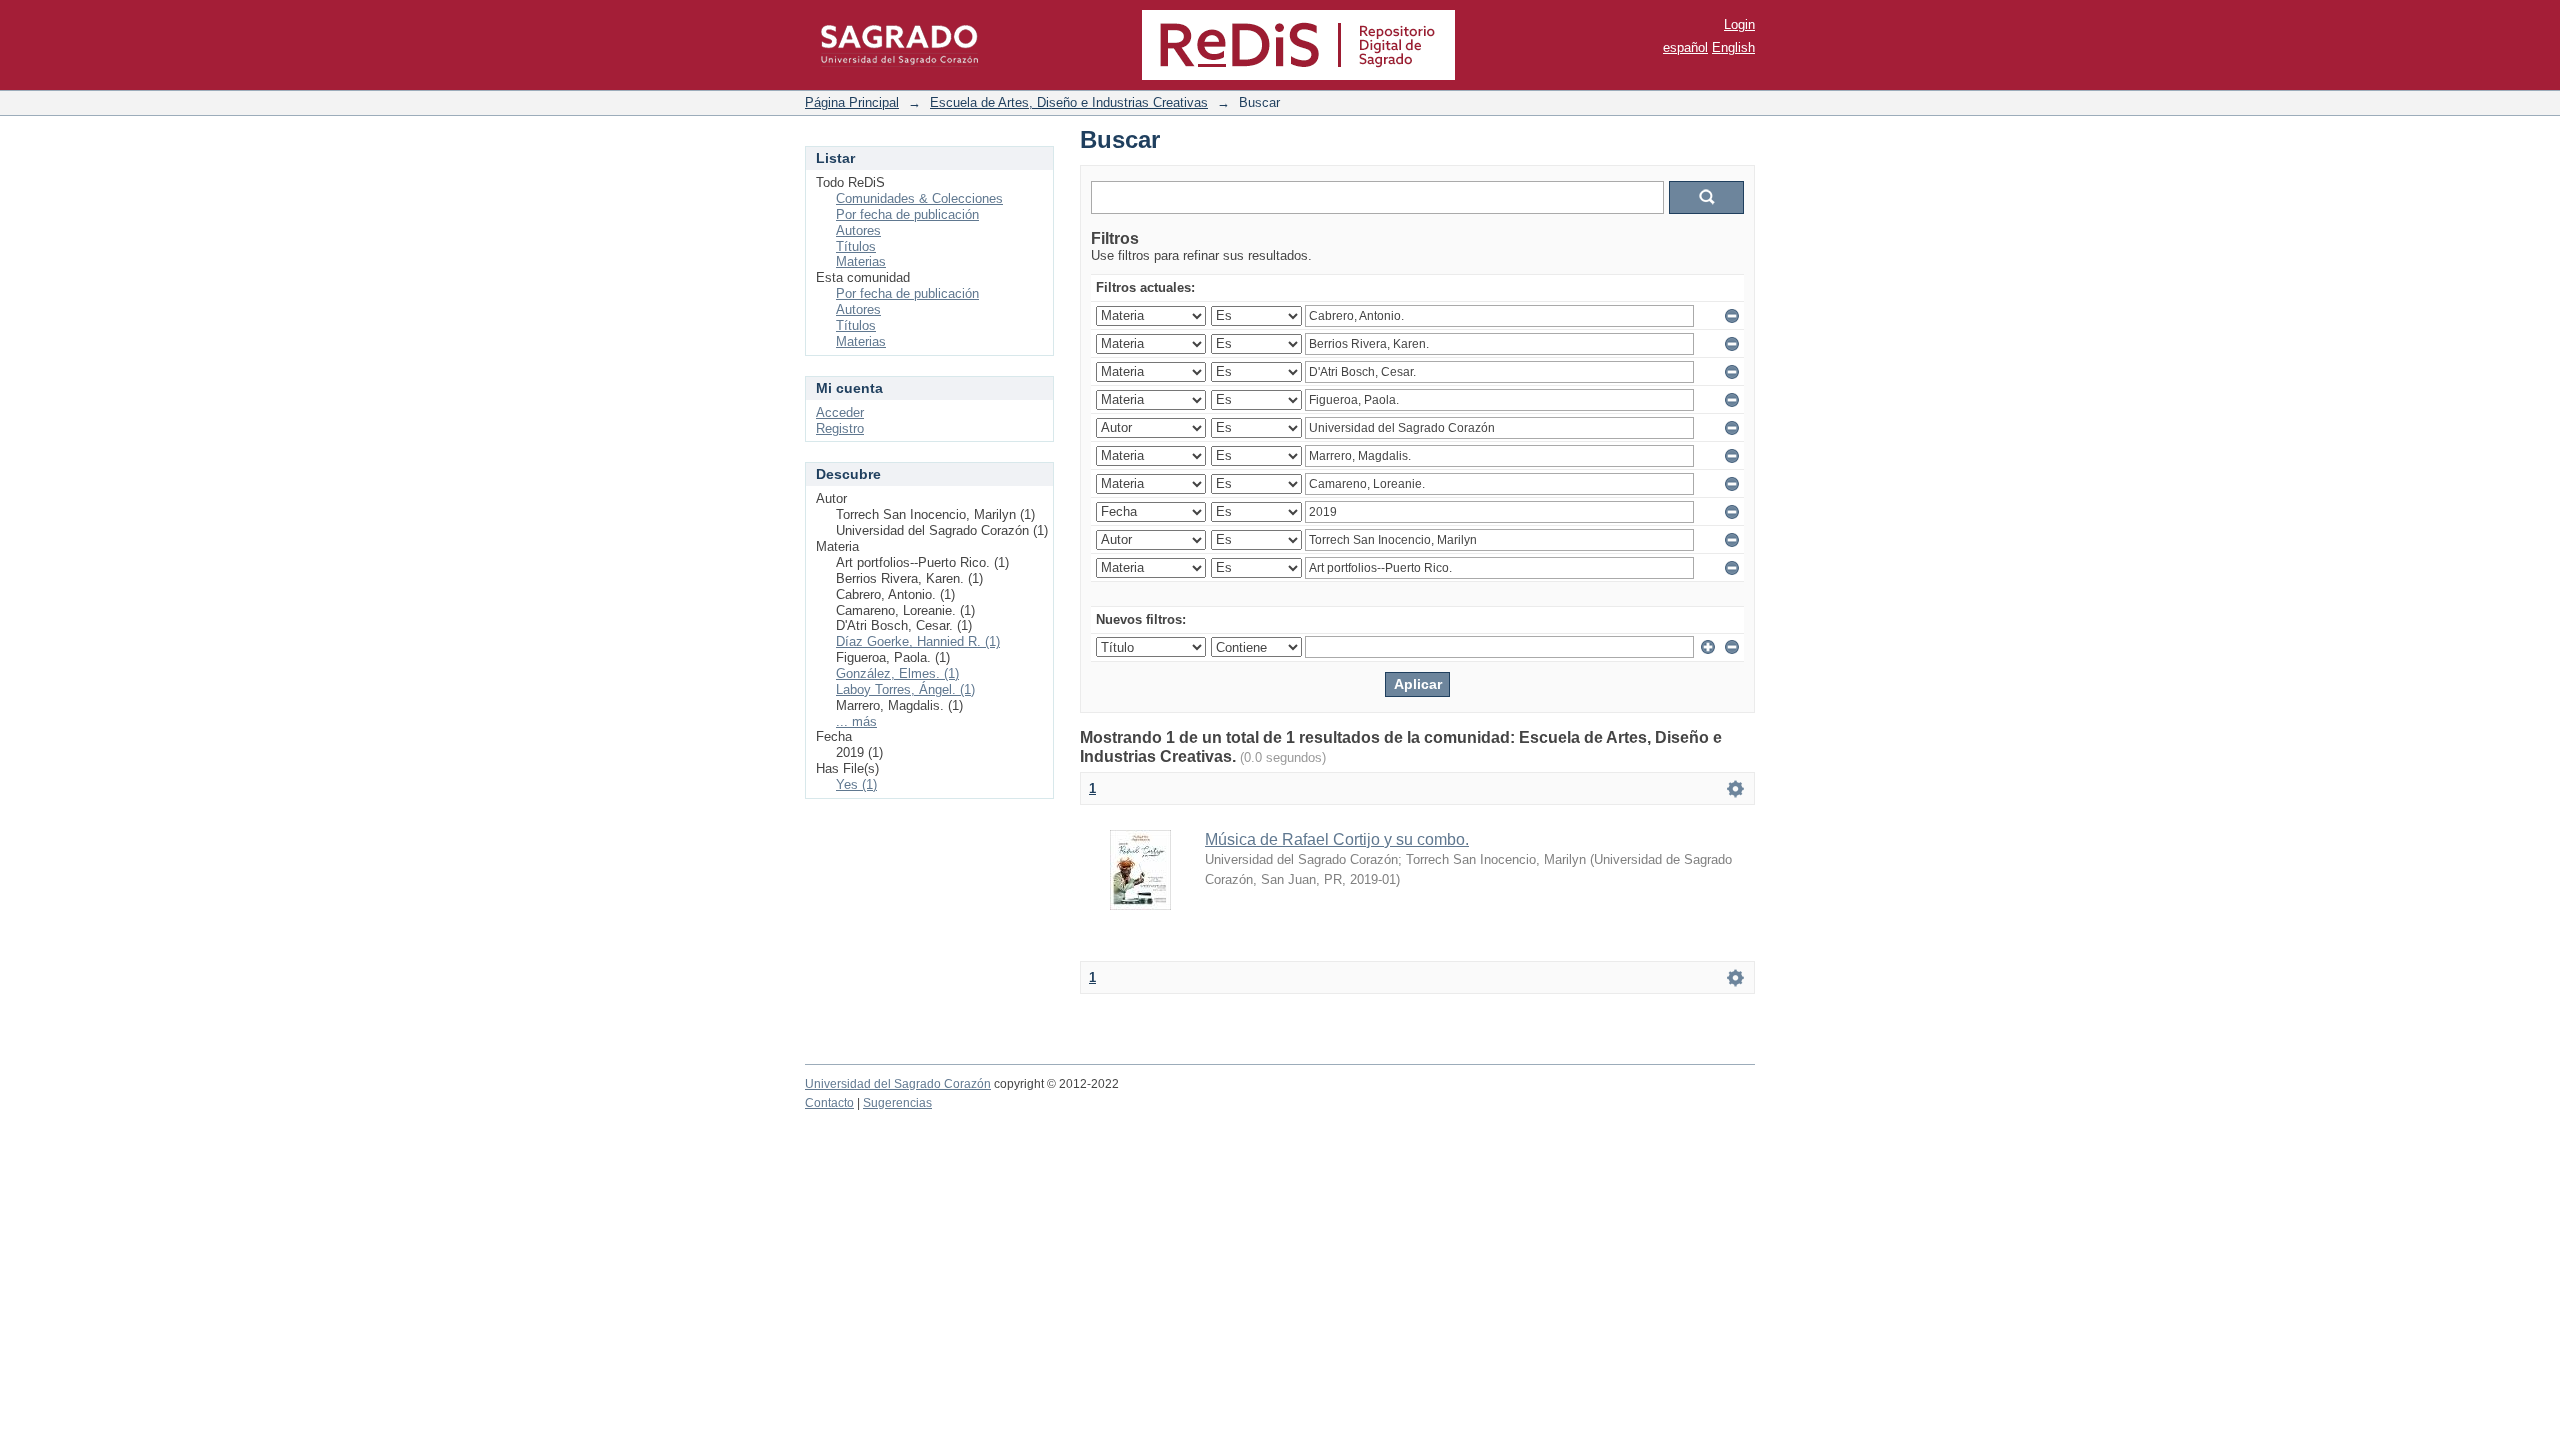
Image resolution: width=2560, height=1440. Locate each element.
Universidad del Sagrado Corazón (898, 1084)
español (1685, 47)
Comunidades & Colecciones (919, 198)
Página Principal (852, 102)
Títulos (856, 246)
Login (1739, 24)
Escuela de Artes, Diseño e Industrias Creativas (1069, 102)
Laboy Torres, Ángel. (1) (905, 689)
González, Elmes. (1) (897, 673)
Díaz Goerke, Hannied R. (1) (918, 641)
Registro (840, 428)
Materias (861, 261)
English (1733, 47)
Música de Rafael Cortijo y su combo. (1337, 839)
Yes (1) (856, 784)
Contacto (829, 1103)
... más (856, 721)
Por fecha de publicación (907, 214)
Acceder (840, 412)
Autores (858, 230)
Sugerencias (897, 1103)
